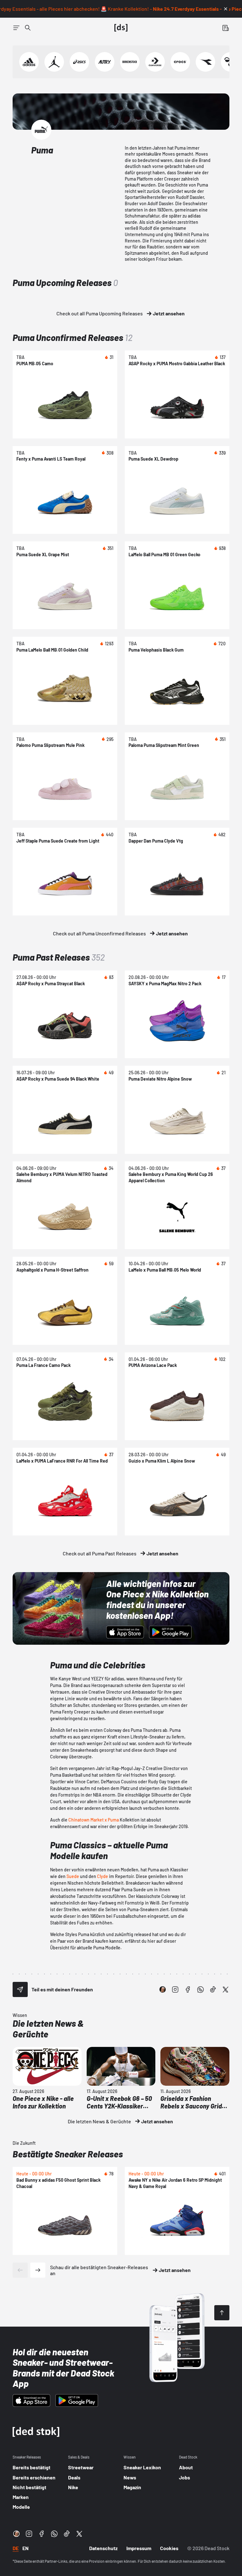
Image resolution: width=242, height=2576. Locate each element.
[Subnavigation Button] (16, 28)
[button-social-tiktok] (213, 1989)
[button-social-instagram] (175, 1989)
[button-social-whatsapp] (200, 1989)
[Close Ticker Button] (226, 9)
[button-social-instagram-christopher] (163, 1989)
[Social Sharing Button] (20, 1989)
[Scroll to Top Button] (222, 2313)
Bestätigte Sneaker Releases (68, 2154)
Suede (73, 1876)
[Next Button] (38, 2270)
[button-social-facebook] (188, 1989)
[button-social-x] (226, 1989)
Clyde (103, 1876)
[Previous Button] (20, 2270)
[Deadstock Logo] (121, 28)
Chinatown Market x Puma (94, 1820)
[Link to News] (28, 28)
